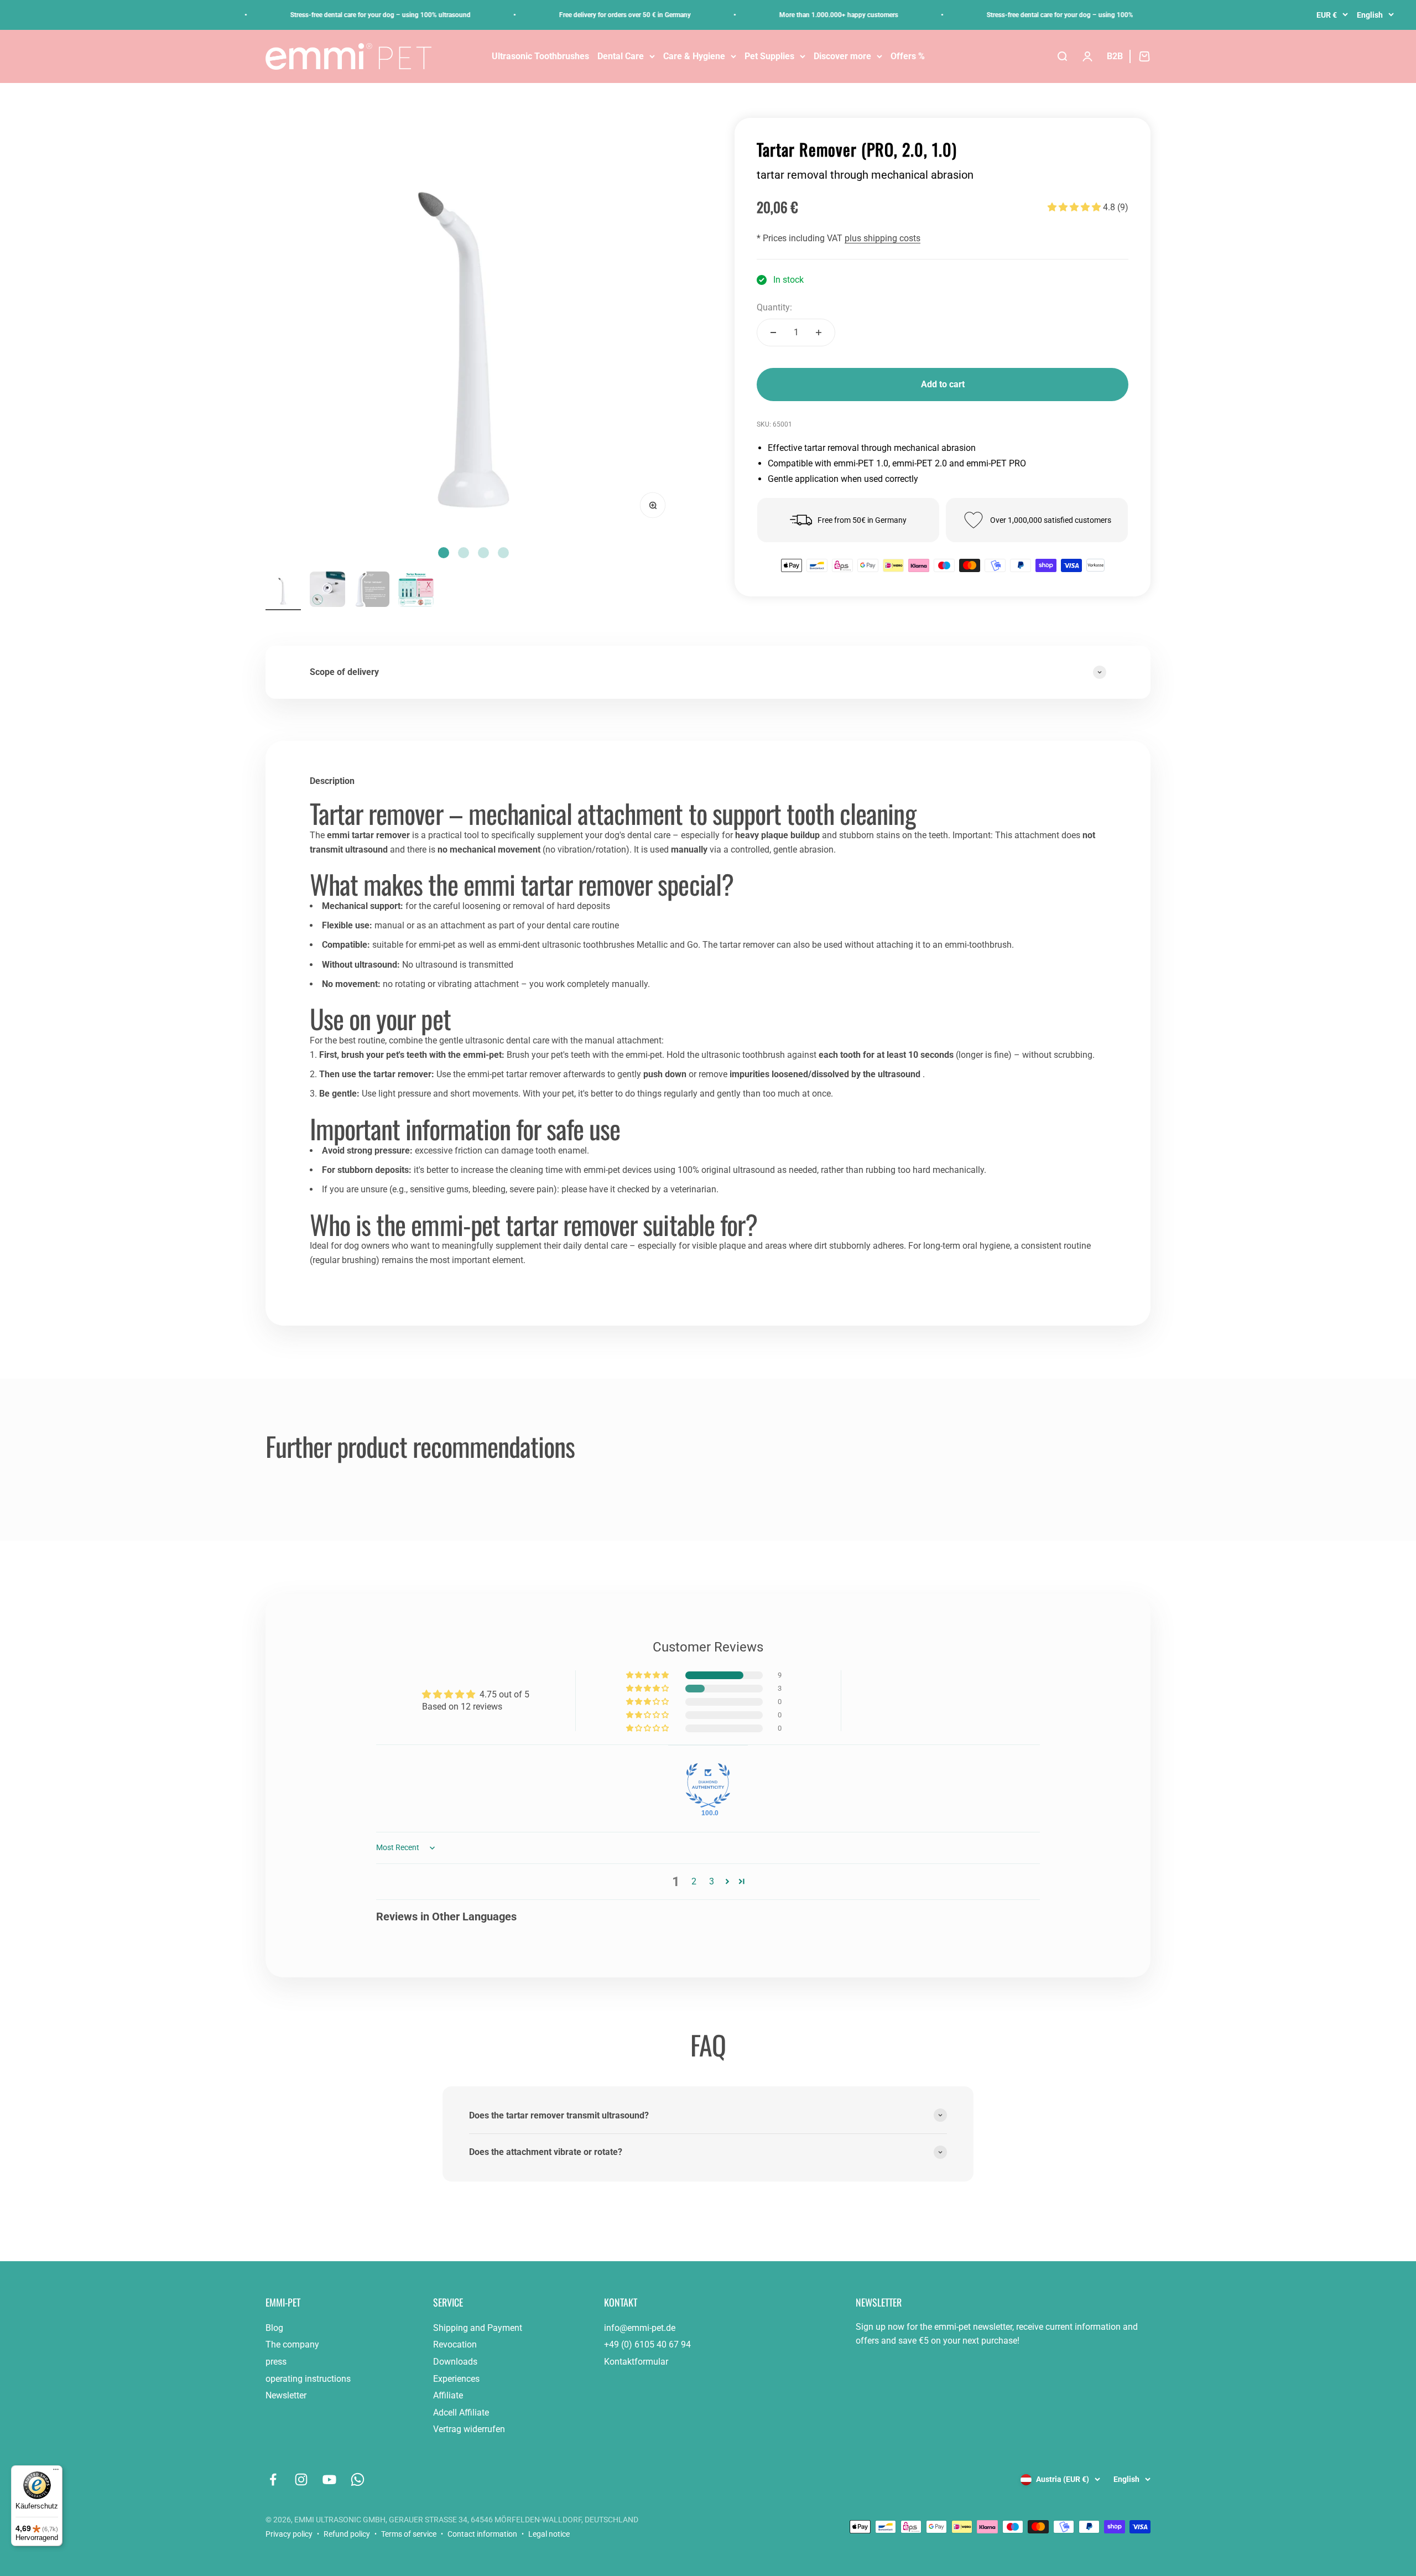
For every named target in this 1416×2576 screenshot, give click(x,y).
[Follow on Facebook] (273, 2479)
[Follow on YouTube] (329, 2479)
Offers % (908, 56)
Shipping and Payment (478, 2328)
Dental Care (621, 56)
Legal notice (549, 2534)
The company (292, 2344)
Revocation (455, 2344)
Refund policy (347, 2534)
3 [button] (712, 1881)
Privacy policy (289, 2534)
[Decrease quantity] (773, 333)
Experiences (456, 2379)
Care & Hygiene (694, 56)
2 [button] (694, 1881)
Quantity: (774, 307)
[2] (372, 591)
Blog (274, 2328)
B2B (1115, 56)
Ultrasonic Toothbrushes (540, 56)
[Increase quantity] (819, 333)
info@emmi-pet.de (640, 2328)
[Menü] (56, 2472)
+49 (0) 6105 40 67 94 (647, 2344)
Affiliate (448, 2395)
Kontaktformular (636, 2362)
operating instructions (308, 2379)
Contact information (482, 2534)
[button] (1074, 207)
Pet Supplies (769, 56)
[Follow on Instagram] (301, 2479)
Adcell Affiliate (461, 2413)
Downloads (455, 2362)
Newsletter (286, 2395)
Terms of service (409, 2534)
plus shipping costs (883, 239)
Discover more (842, 56)
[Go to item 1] (283, 591)
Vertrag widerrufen (469, 2429)
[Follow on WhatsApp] (358, 2479)
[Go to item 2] (327, 591)
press (276, 2362)
